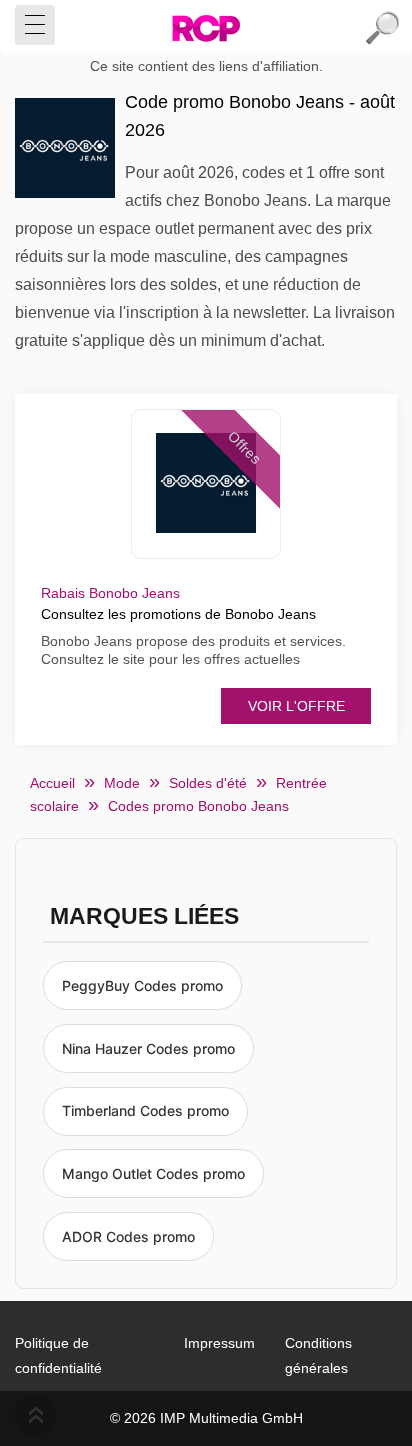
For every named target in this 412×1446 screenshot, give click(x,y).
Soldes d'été (208, 783)
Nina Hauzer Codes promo (148, 1048)
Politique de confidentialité (58, 1355)
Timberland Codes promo (145, 1110)
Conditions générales (318, 1355)
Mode (122, 783)
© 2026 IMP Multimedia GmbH (206, 1418)
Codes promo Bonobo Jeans (198, 806)
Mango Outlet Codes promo (153, 1173)
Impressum (219, 1343)
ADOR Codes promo (128, 1236)
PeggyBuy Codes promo (142, 985)
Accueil (52, 783)
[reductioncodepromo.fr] (206, 28)
